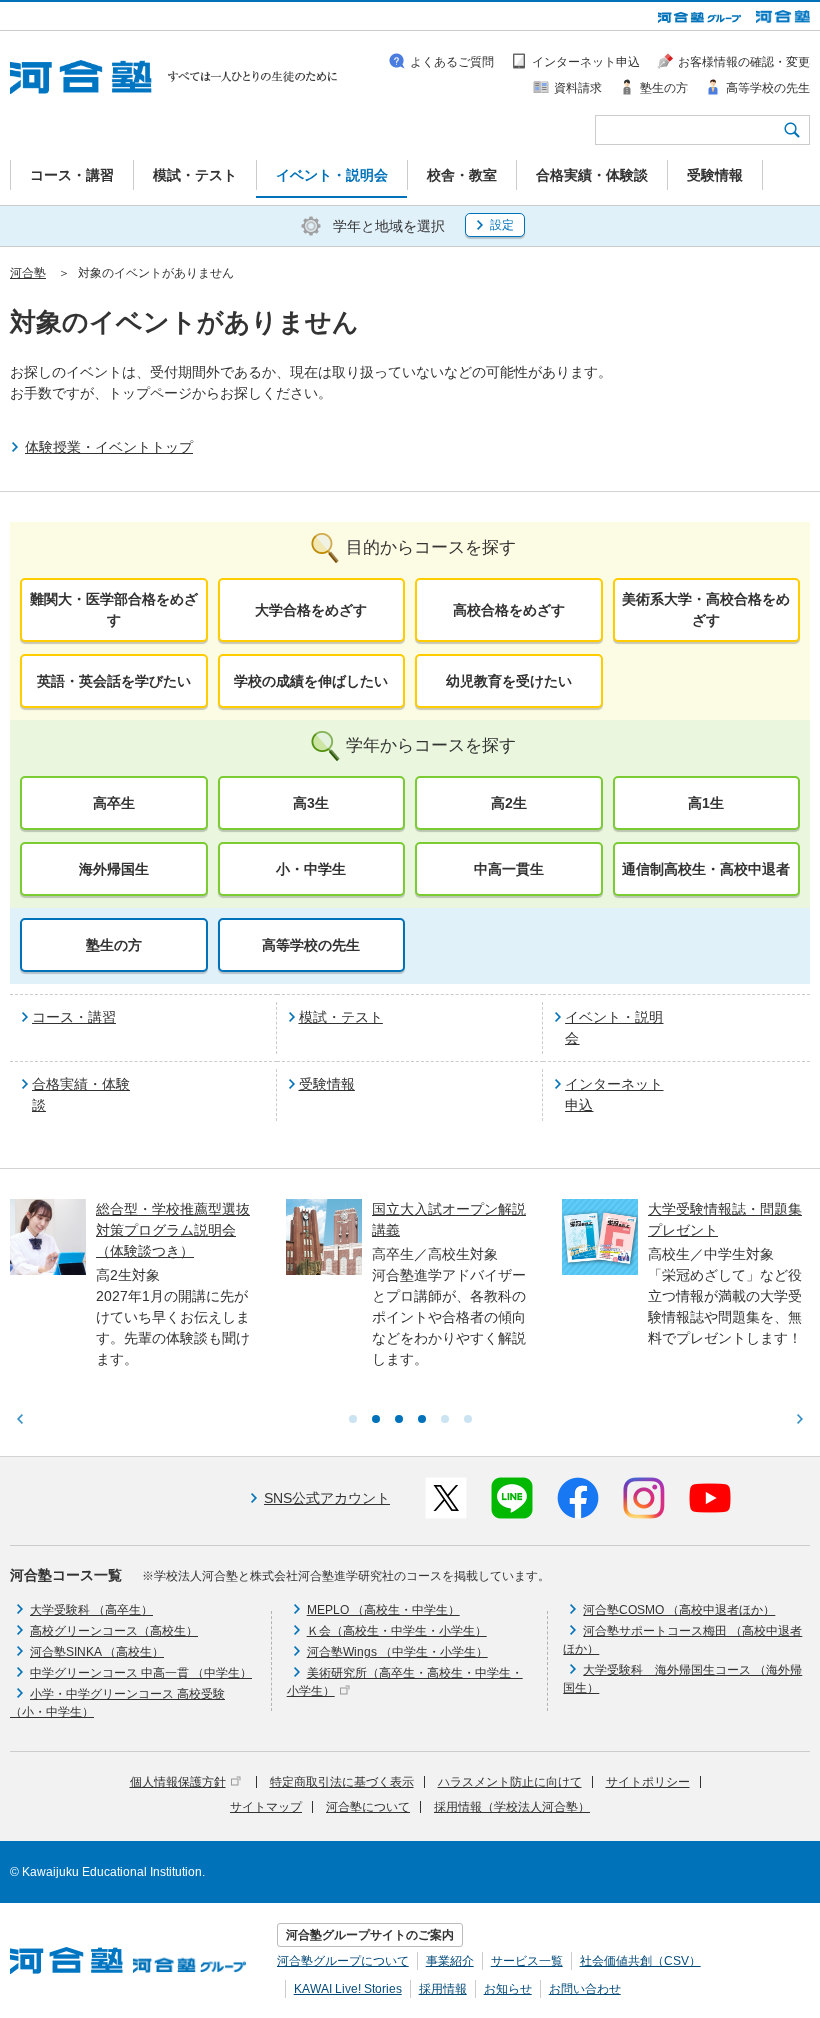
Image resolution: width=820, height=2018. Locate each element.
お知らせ (508, 1989)
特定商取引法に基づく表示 (342, 1782)
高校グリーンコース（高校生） (114, 1631)
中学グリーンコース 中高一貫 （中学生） (141, 1673)
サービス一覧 (527, 1961)
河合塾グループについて (343, 1961)
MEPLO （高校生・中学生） (383, 1610)
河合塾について (368, 1807)
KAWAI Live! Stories (348, 1989)
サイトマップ (266, 1807)
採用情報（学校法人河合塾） (512, 1807)
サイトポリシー (648, 1782)
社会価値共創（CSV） (640, 1961)
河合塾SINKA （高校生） (97, 1652)
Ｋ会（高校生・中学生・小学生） (397, 1631)
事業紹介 (450, 1961)
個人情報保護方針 (178, 1782)
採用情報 (443, 1989)
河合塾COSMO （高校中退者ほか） (679, 1610)
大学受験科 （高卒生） (91, 1610)
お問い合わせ (585, 1989)
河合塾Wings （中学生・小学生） (397, 1652)
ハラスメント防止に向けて (510, 1782)
